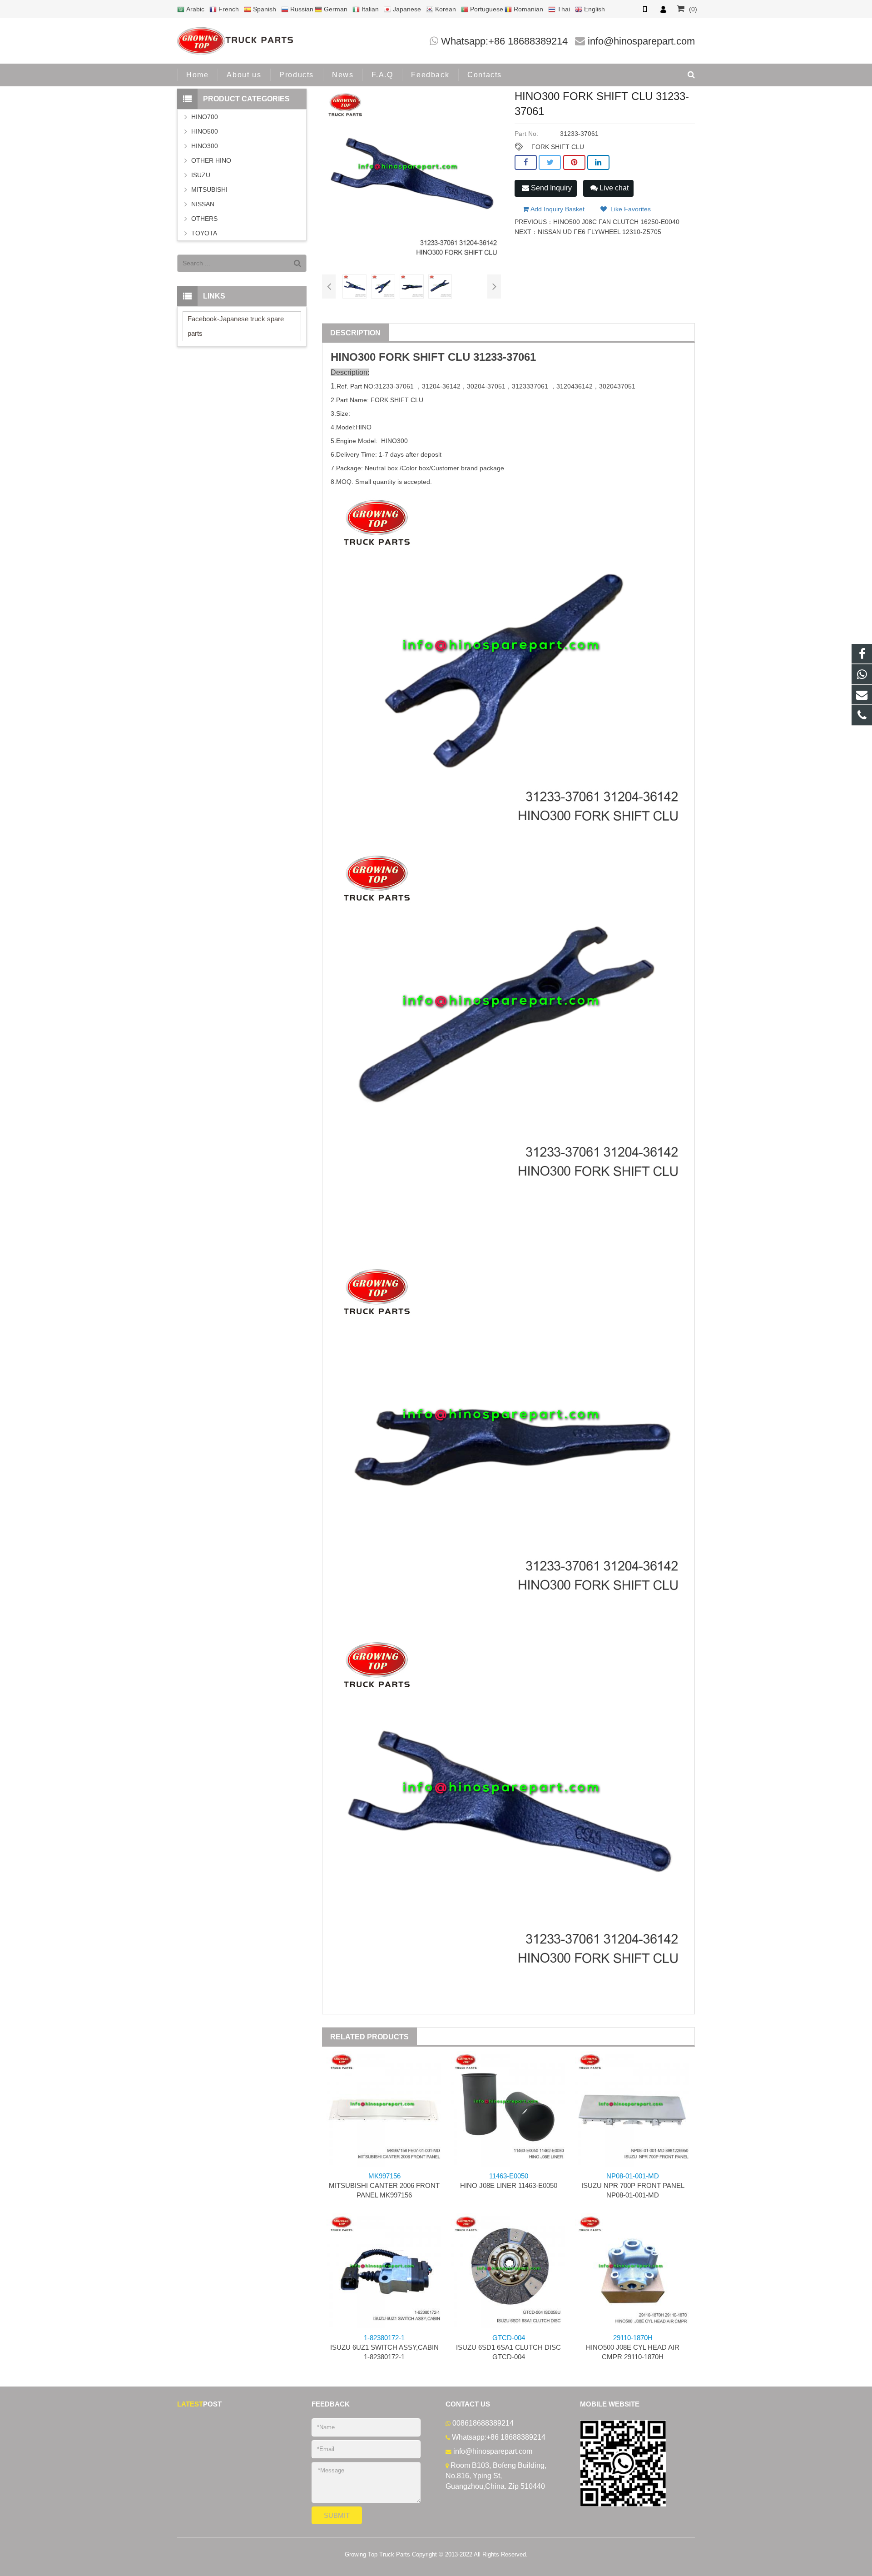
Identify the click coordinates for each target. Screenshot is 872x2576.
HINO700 (205, 117)
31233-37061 (505, 357)
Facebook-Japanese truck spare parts (236, 326)
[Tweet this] (550, 163)
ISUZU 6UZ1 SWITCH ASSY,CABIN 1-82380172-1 (384, 2347)
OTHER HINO (211, 160)
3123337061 (531, 386)
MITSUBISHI (209, 189)
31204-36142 (441, 386)
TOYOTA (204, 233)
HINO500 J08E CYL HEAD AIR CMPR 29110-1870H (633, 2347)
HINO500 (205, 131)
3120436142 (575, 386)
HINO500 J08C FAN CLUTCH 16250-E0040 (616, 222)
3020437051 (617, 386)
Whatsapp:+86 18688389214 (504, 41)
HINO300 (205, 146)
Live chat (613, 188)
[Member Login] (663, 9)
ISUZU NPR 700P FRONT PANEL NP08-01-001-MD (633, 2185)
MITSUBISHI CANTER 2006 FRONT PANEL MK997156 (384, 2185)
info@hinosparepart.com (641, 41)
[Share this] (526, 163)
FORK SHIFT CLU (558, 147)
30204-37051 (486, 386)
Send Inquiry (550, 188)
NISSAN (203, 204)
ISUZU (201, 175)
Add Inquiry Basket (557, 209)
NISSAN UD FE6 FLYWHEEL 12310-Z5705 (599, 232)
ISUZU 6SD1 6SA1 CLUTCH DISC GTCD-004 (508, 2347)
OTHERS (204, 219)
